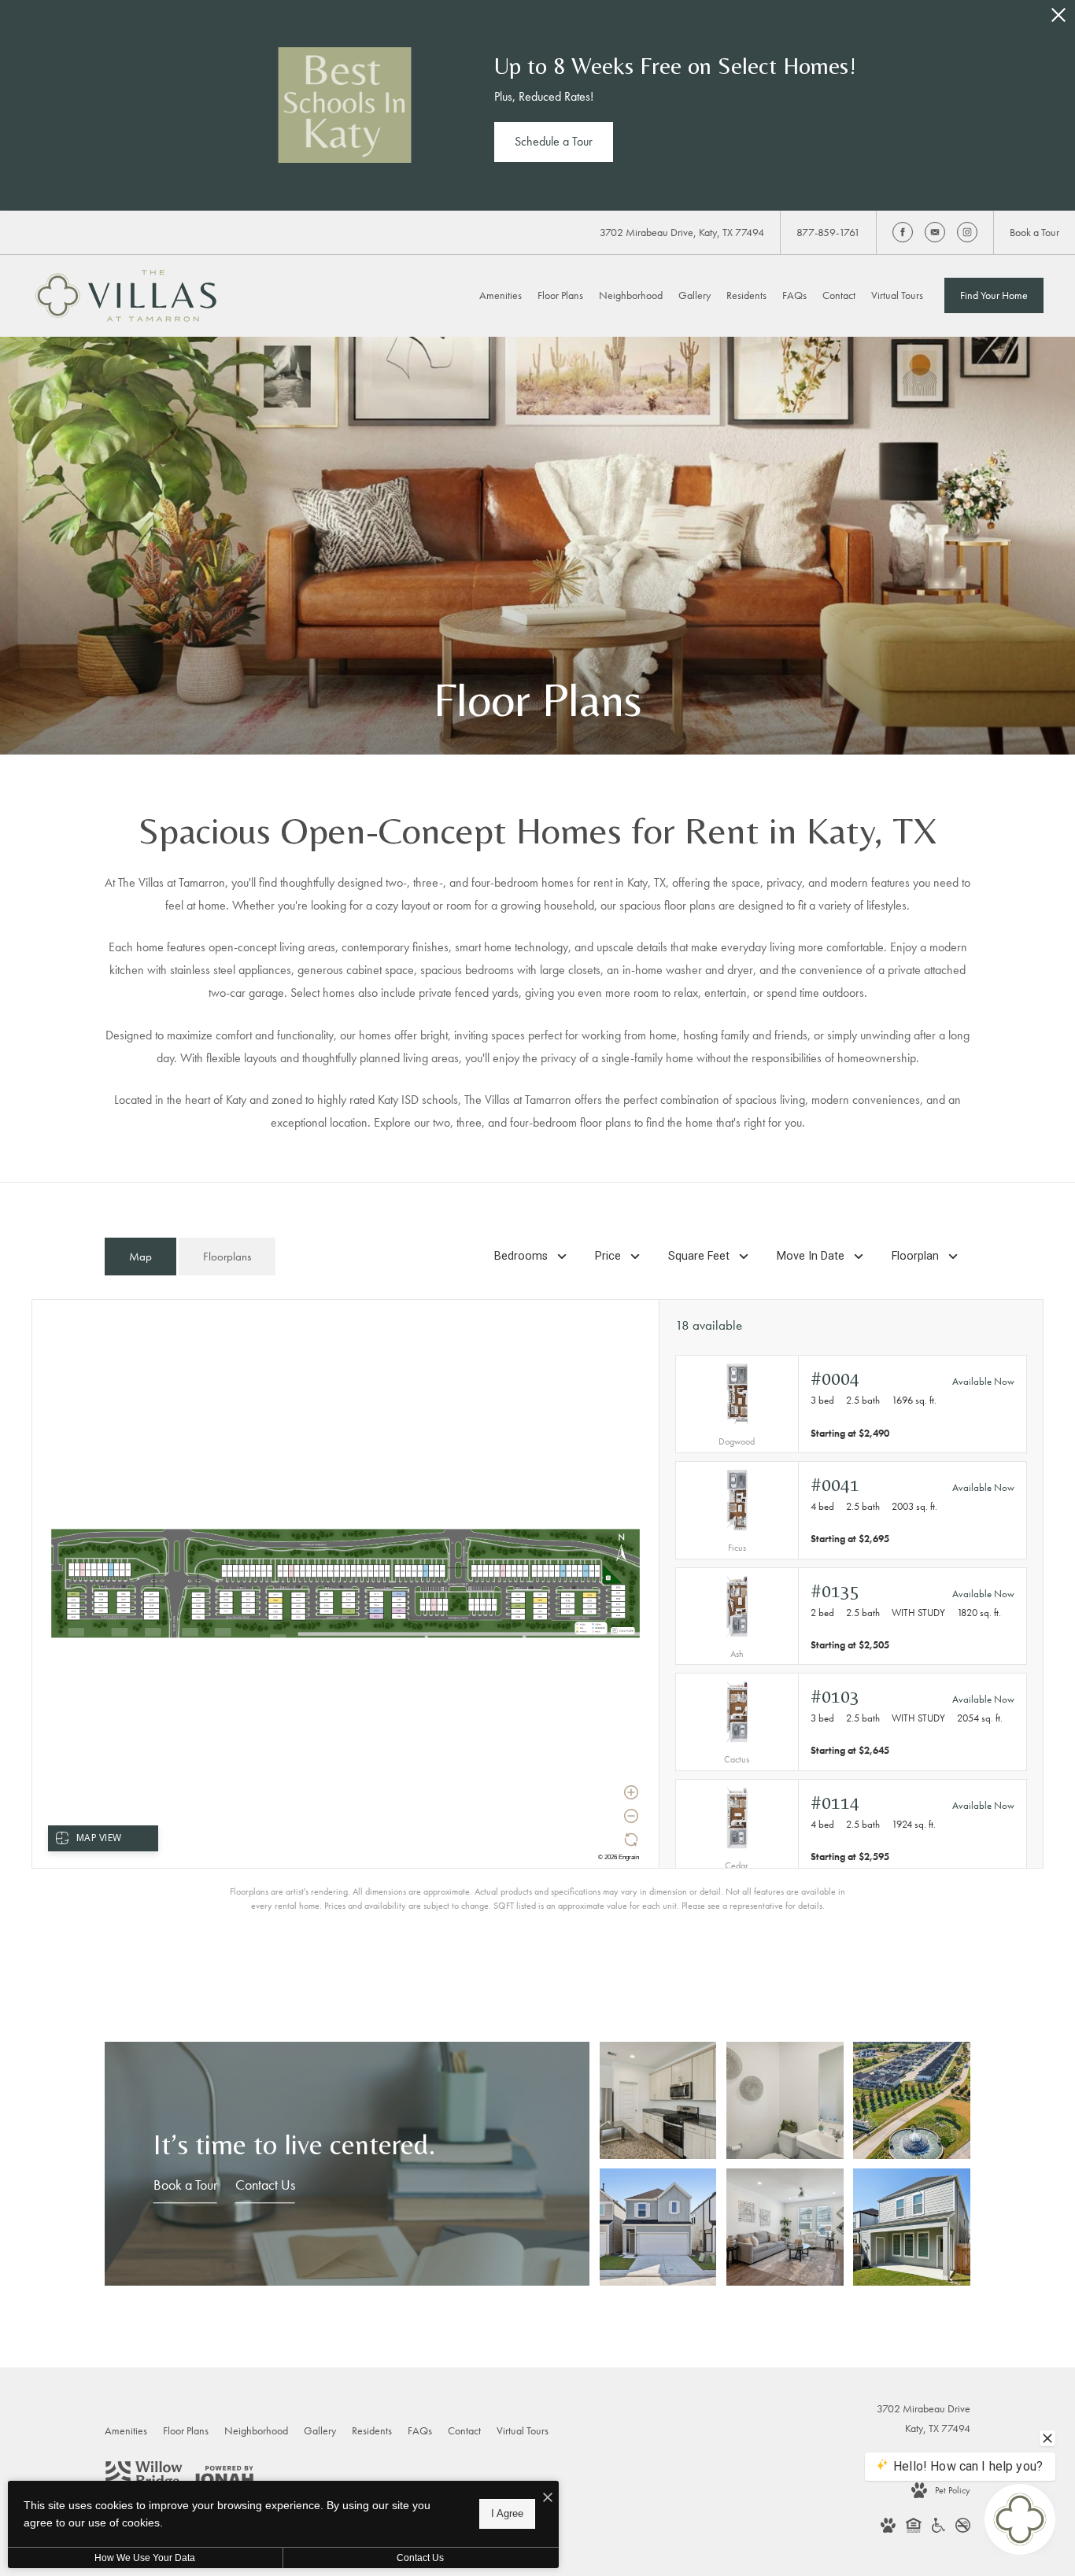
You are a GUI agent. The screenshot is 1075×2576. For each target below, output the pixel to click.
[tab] (140, 1257)
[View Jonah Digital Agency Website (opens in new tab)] (222, 2479)
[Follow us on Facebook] (903, 232)
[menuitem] (501, 296)
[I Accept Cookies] (548, 2498)
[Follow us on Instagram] (967, 232)
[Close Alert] (1058, 19)
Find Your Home (994, 295)
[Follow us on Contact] (935, 232)
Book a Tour (185, 2185)
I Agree (507, 2513)
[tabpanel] (537, 1605)
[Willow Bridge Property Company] (144, 2478)
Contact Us (265, 2185)
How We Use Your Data (145, 2558)
